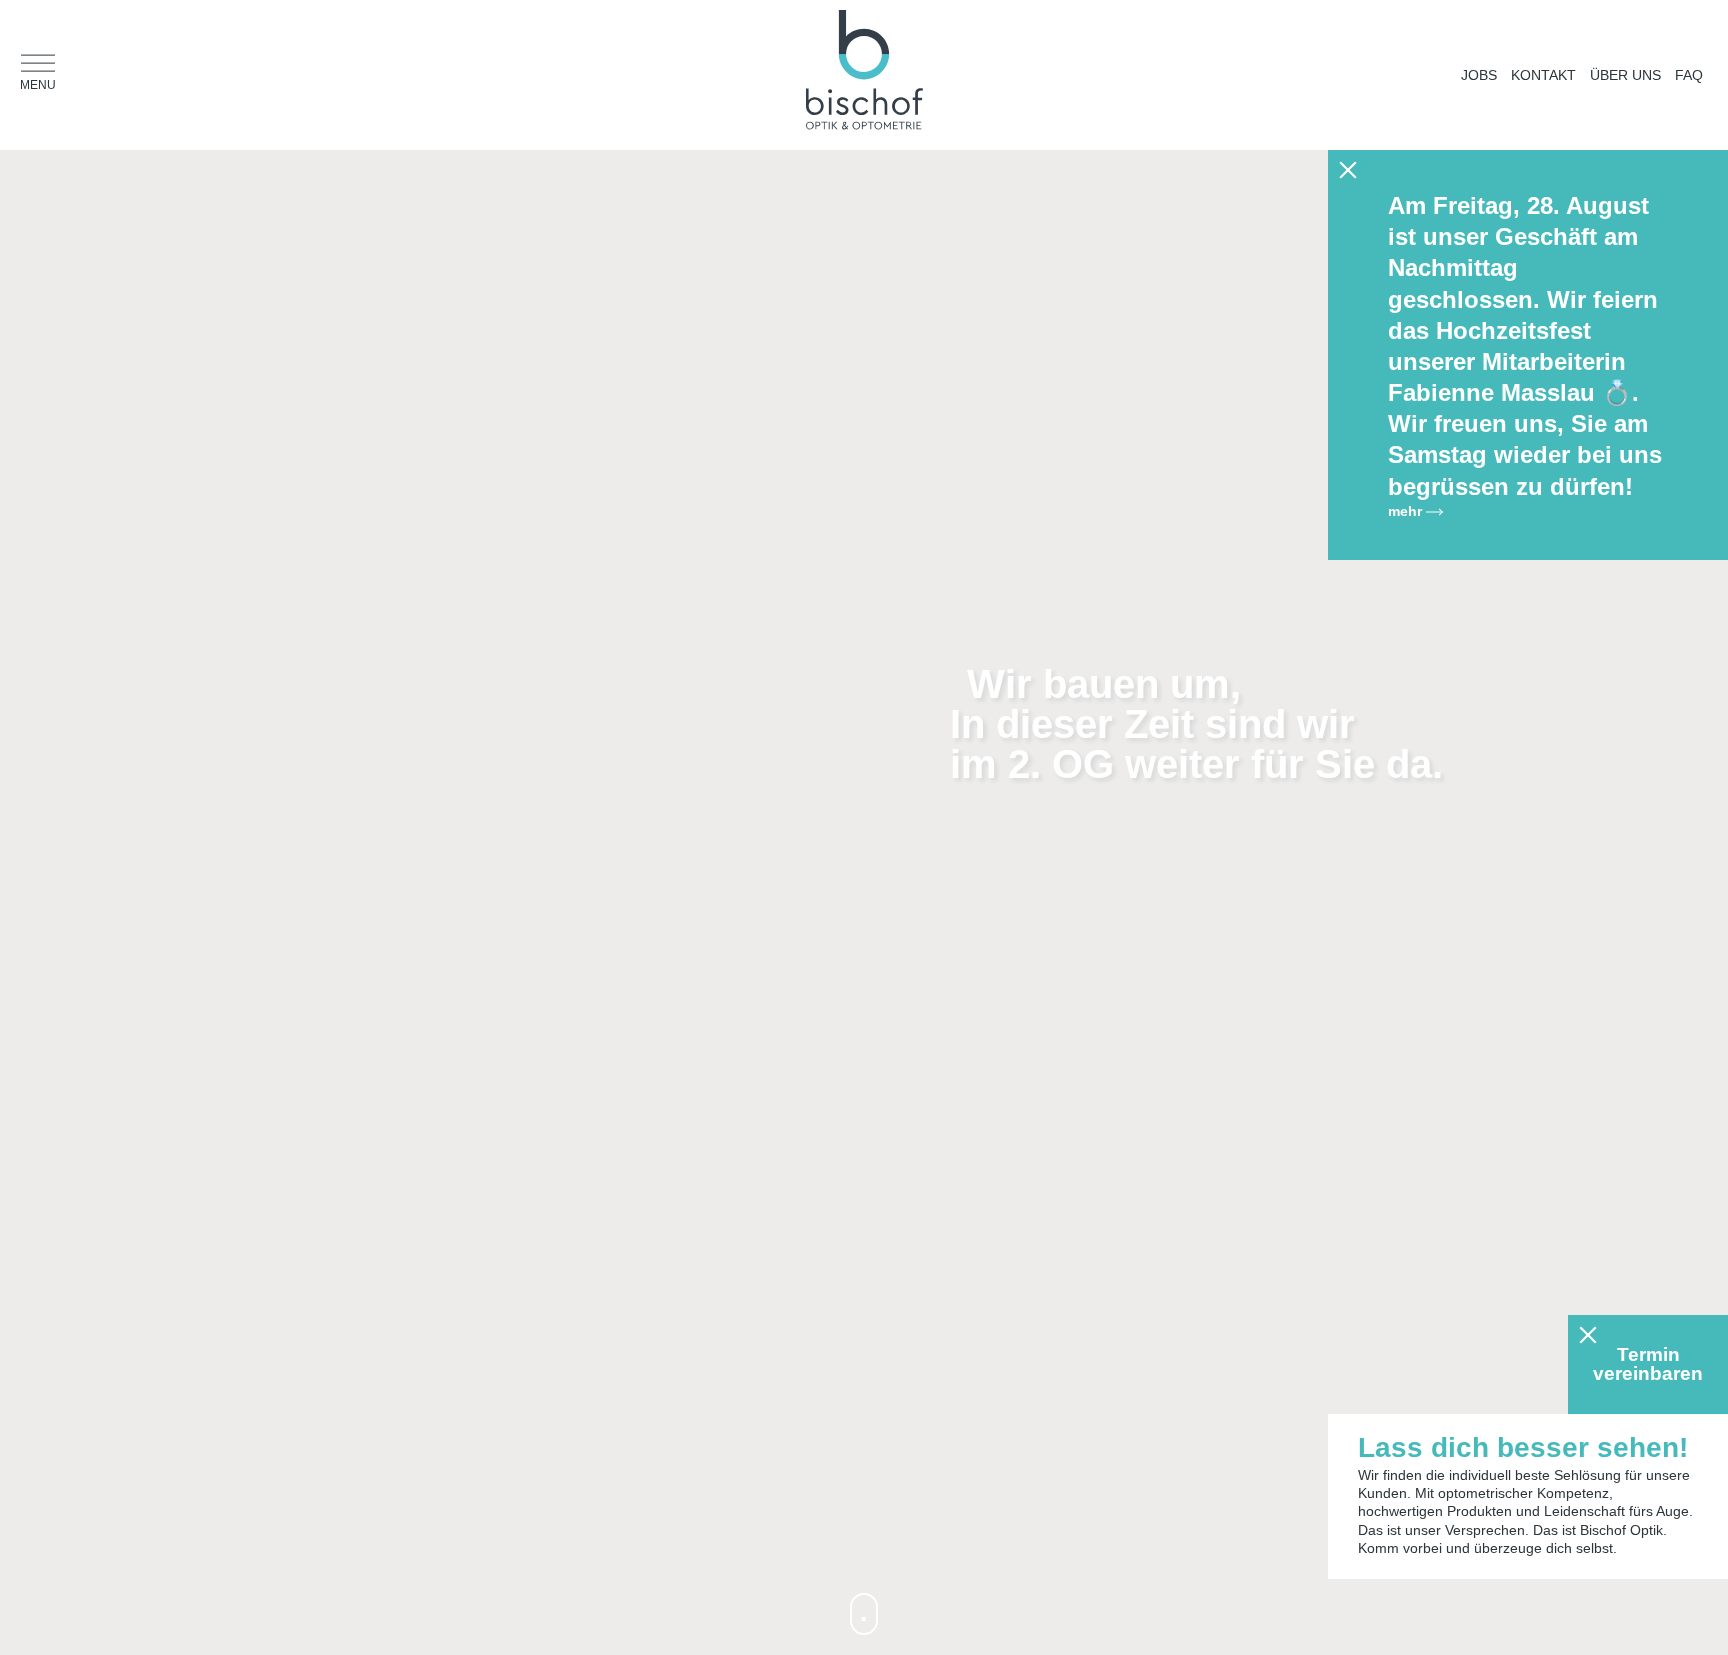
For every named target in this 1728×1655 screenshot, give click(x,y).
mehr (1407, 511)
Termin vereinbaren (1648, 1364)
